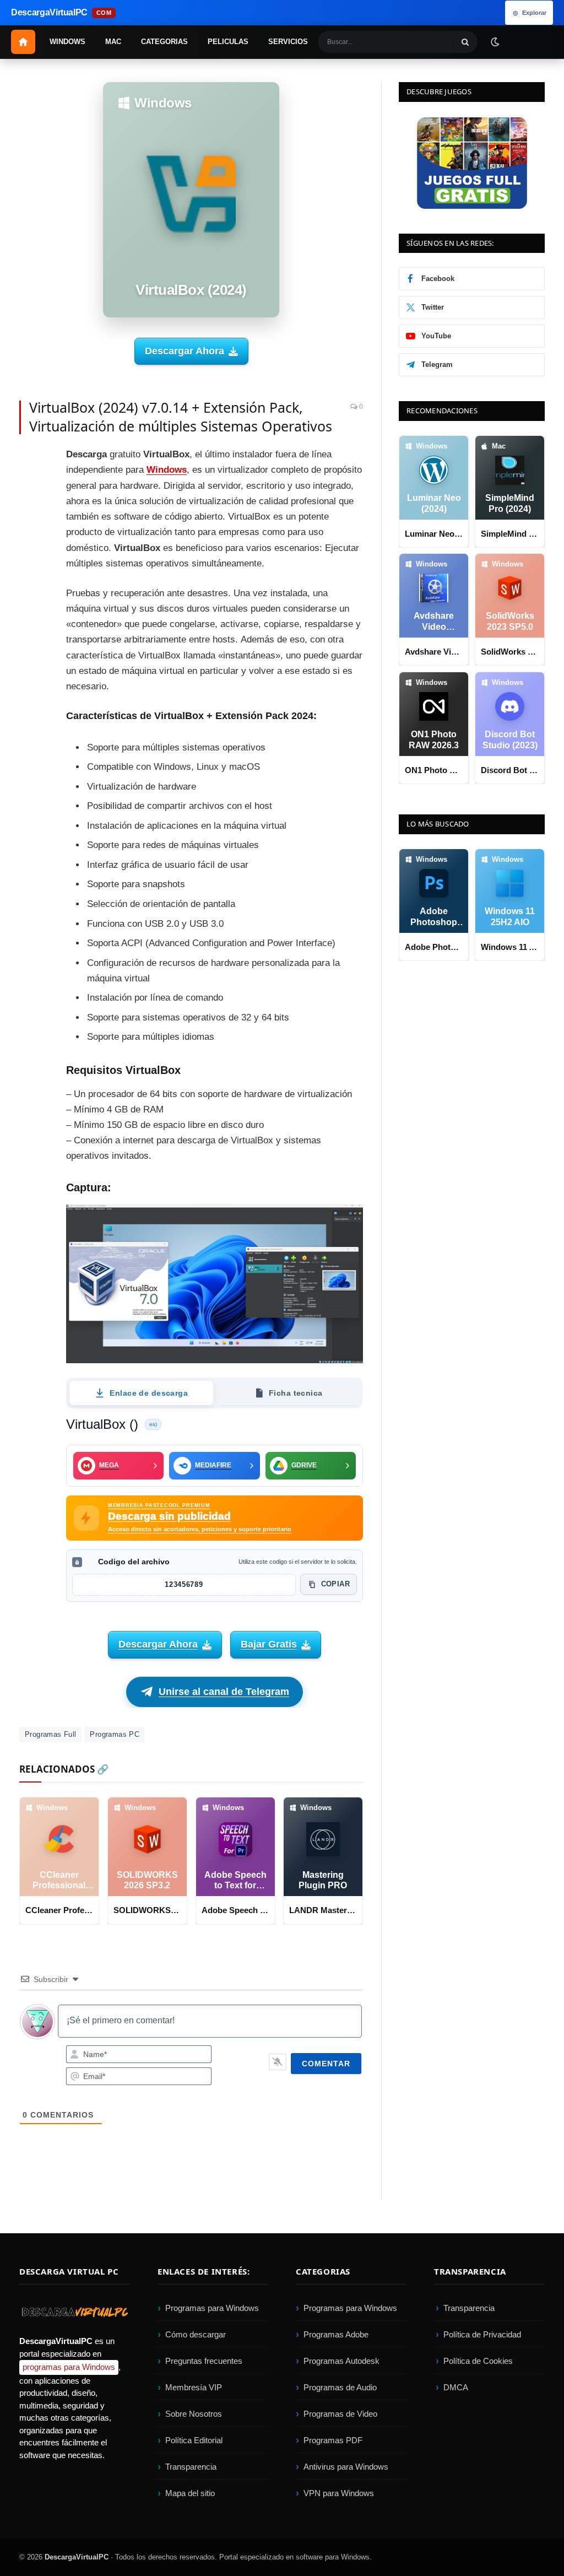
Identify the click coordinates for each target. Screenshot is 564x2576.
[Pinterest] (30, 510)
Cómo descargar (196, 2335)
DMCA (456, 2388)
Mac (113, 42)
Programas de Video (340, 2414)
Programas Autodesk (341, 2361)
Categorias (164, 42)
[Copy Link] (30, 659)
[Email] (30, 535)
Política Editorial (194, 2441)
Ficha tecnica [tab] (295, 1392)
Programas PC (115, 1734)
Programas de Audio (340, 2388)
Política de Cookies (478, 2361)
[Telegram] (30, 560)
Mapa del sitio (190, 2494)
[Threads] (30, 634)
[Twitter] (30, 485)
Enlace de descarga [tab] (149, 1392)
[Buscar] (465, 42)
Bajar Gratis (269, 1644)
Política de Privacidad (482, 2335)
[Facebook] (30, 461)
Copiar (335, 1584)
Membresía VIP (194, 2388)
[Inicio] (23, 42)
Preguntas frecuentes (204, 2361)
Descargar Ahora (185, 351)
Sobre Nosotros (194, 2414)
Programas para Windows (212, 2308)
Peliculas (228, 42)
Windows (67, 42)
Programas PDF (333, 2441)
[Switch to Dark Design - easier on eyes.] (495, 41)
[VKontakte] (30, 609)
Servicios (288, 42)
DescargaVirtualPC (77, 2557)
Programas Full (50, 1734)
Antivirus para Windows (346, 2467)
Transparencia (191, 2467)
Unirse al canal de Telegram (224, 1692)
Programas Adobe (336, 2335)
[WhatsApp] (30, 585)
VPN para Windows (339, 2494)
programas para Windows (69, 2367)
